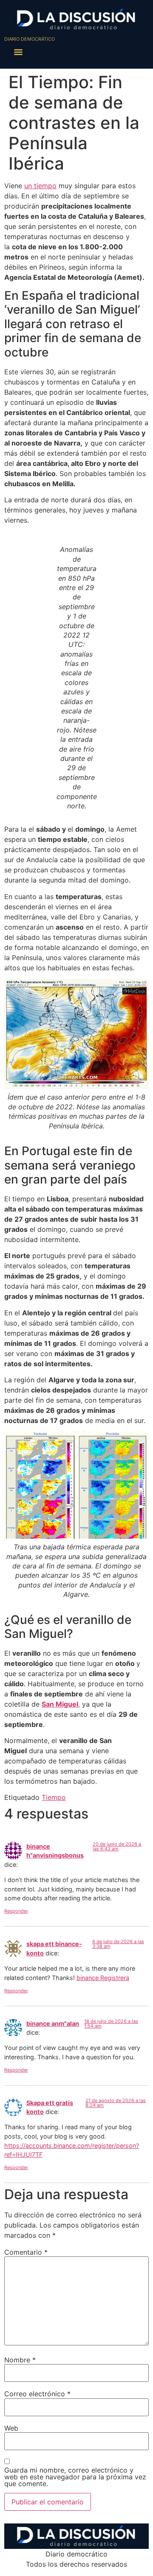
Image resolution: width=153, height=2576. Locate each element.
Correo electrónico (37, 2394)
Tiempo (54, 1797)
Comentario (26, 2252)
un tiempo (40, 186)
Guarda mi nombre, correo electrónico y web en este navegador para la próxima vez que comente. (75, 2477)
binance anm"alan (53, 2023)
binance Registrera (103, 1978)
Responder (16, 1911)
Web (11, 2428)
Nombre (20, 2360)
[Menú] (18, 52)
